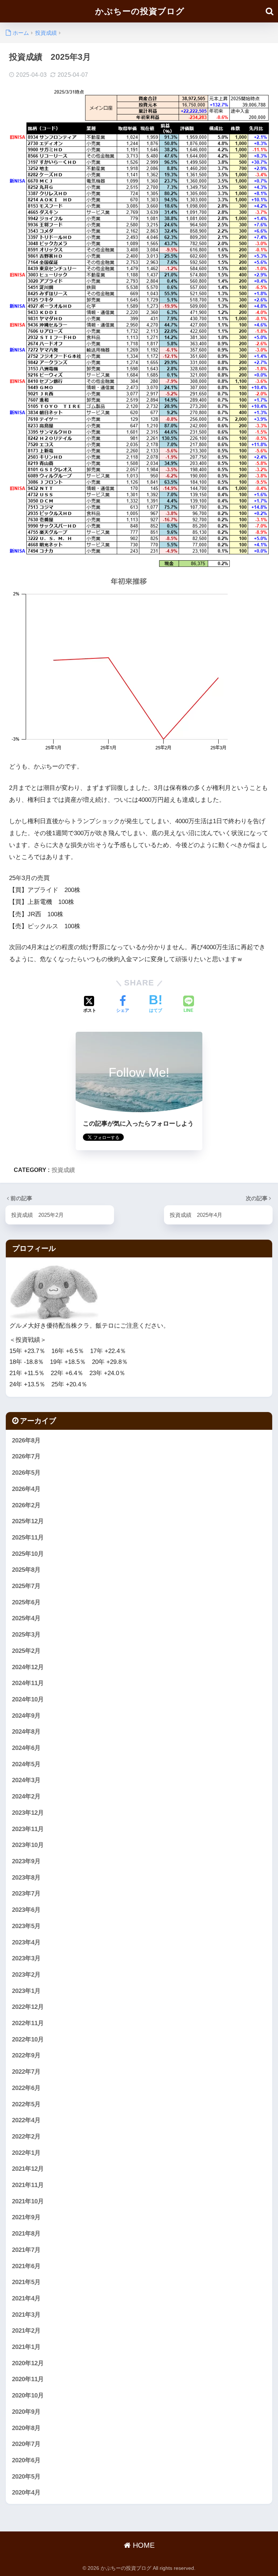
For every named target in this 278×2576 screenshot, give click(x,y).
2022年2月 (26, 2137)
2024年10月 (28, 1699)
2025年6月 (26, 1602)
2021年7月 (26, 2250)
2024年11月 (28, 1683)
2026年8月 (26, 1440)
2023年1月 (26, 1991)
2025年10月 (28, 1554)
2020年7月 (26, 2444)
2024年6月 (26, 1748)
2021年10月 (28, 2201)
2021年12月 (28, 2169)
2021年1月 (26, 2347)
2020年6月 (26, 2460)
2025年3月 (26, 1635)
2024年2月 (26, 1796)
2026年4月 (26, 1489)
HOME (143, 2545)
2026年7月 (26, 1456)
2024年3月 (26, 1780)
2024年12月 (28, 1667)
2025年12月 (28, 1521)
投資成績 (63, 1170)
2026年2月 (26, 1505)
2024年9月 (26, 1716)
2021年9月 (26, 2217)
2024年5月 (26, 1764)
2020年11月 (28, 2379)
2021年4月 (26, 2298)
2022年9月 (26, 2055)
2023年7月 (26, 1894)
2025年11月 (28, 1538)
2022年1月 (26, 2153)
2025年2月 (26, 1651)
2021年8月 (26, 2234)
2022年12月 (28, 2007)
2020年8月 (26, 2428)
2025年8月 (26, 1570)
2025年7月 (26, 1586)
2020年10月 (28, 2395)
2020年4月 (26, 2493)
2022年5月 (26, 2104)
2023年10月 (28, 1845)
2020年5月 (26, 2477)
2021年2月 (26, 2331)
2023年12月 (28, 1813)
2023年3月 (26, 1958)
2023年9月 (26, 1861)
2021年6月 (26, 2266)
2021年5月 (26, 2282)
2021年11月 (28, 2185)
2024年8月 (26, 1732)
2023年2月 (26, 1975)
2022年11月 (28, 2023)
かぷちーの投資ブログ (140, 11)
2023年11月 (28, 1829)
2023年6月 (26, 1910)
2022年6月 (26, 2088)
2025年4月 (26, 1618)
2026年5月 (26, 1473)
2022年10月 (28, 2039)
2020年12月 (28, 2363)
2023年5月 (26, 1926)
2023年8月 (26, 1878)
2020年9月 (26, 2412)
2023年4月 (26, 1942)
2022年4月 (26, 2120)
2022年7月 (26, 2072)
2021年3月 (26, 2315)
